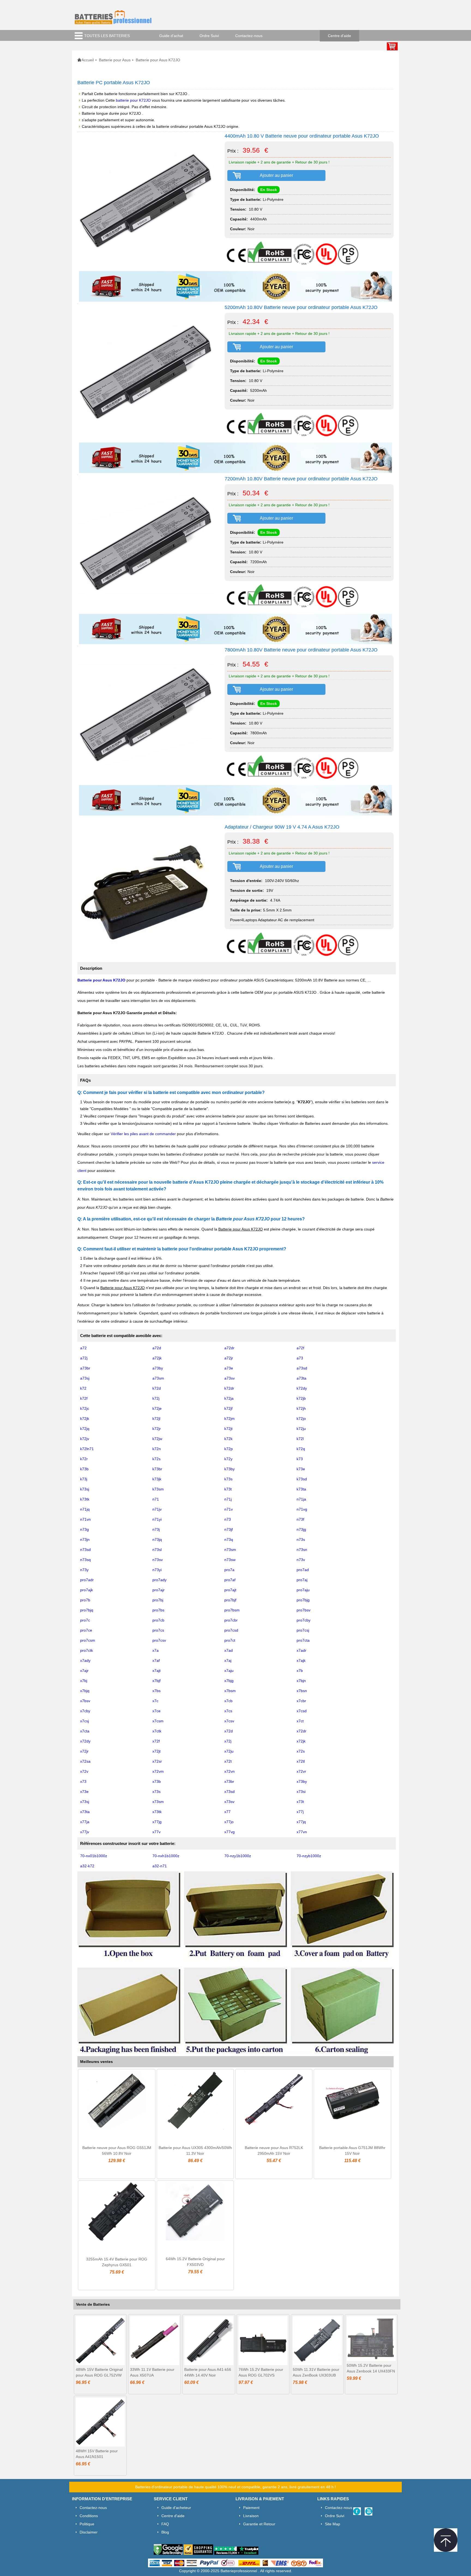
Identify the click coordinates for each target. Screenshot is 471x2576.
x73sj (85, 1802)
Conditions (89, 2516)
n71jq (85, 1509)
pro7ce (86, 1630)
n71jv (157, 1509)
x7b (300, 1671)
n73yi (157, 1570)
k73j (84, 1479)
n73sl (157, 1550)
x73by (302, 1781)
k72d (157, 1388)
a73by (158, 1368)
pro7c (85, 1620)
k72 (83, 1388)
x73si (301, 1792)
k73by (230, 1469)
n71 (156, 1499)
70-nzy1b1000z (238, 1856)
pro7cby (304, 1620)
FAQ (165, 2524)
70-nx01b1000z (94, 1856)
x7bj (84, 1681)
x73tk (157, 1812)
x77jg (157, 1822)
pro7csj (303, 1630)
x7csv (229, 1721)
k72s (156, 1459)
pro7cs (158, 1630)
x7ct (300, 1721)
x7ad (229, 1650)
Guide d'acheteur (176, 2508)
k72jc (85, 1408)
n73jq (157, 1539)
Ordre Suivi (209, 36)
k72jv (85, 1439)
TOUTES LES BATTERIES (107, 36)
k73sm (158, 1489)
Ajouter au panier (276, 175)
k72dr (229, 1388)
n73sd (85, 1550)
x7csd (302, 1711)
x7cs (228, 1711)
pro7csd (231, 1630)
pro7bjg (303, 1600)
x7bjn (301, 1681)
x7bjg (229, 1681)
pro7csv (159, 1640)
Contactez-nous (249, 36)
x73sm (158, 1802)
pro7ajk (87, 1590)
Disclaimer (89, 2532)
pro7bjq (87, 1610)
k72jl (156, 1419)
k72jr (157, 1429)
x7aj (228, 1660)
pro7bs (158, 1610)
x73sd (230, 1792)
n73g (84, 1529)
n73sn (302, 1550)
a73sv (230, 1378)
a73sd (302, 1368)
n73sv (158, 1560)
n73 (228, 1519)
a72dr (229, 1348)
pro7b (85, 1600)
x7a (156, 1650)
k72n (157, 1449)
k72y (228, 1459)
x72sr (157, 1761)
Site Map (333, 2524)
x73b (157, 1781)
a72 (83, 1348)
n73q (229, 1539)
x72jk (301, 1741)
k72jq (85, 1429)
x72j (228, 1741)
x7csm (158, 1721)
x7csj (84, 1721)
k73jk (157, 1479)
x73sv (229, 1802)
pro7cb (158, 1620)
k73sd (302, 1479)
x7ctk (157, 1731)
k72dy (302, 1388)
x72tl (301, 1761)
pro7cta (303, 1640)
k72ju (301, 1429)
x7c (155, 1701)
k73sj (85, 1489)
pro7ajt (230, 1590)
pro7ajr (158, 1590)
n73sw (230, 1560)
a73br (85, 1368)
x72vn (230, 1771)
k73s (228, 1479)
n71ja (301, 1499)
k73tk (85, 1499)
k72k (228, 1439)
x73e (84, 1792)
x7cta (85, 1731)
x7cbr (301, 1701)
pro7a (229, 1570)
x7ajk (301, 1660)
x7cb (228, 1701)
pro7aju (303, 1590)
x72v (84, 1771)
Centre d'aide (339, 36)
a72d (157, 1348)
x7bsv (85, 1701)
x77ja (85, 1822)
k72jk (85, 1419)
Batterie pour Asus (115, 60)
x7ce (156, 1711)
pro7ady (159, 1580)
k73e (301, 1469)
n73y (84, 1570)
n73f (300, 1519)
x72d (229, 1731)
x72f (156, 1741)
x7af (156, 1660)
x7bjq (85, 1691)
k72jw (157, 1439)
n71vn (85, 1519)
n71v (229, 1509)
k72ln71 (87, 1449)
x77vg (230, 1832)
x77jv (85, 1832)
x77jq (301, 1822)
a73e (229, 1368)
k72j (156, 1398)
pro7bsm (232, 1610)
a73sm (158, 1378)
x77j (300, 1812)
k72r (84, 1459)
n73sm (230, 1550)
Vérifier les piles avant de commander (143, 1134)
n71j (228, 1499)
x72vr (301, 1771)
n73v (301, 1560)
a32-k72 (87, 1866)
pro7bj (158, 1600)
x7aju (229, 1671)
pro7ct (230, 1640)
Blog (165, 2532)
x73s (156, 1792)
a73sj (85, 1378)
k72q (301, 1449)
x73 (83, 1781)
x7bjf (156, 1681)
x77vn (302, 1832)
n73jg (301, 1529)
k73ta (301, 1489)
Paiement (251, 2508)
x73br (229, 1781)
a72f (300, 1348)
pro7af (230, 1580)
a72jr (229, 1358)
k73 (300, 1459)
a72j (84, 1358)
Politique (87, 2524)
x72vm (158, 1771)
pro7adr (87, 1580)
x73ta (85, 1812)
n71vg (302, 1509)
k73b (84, 1469)
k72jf (228, 1408)
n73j (156, 1529)
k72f (84, 1398)
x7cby (85, 1711)
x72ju (229, 1751)
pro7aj (302, 1580)
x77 (227, 1812)
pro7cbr (231, 1620)
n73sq (85, 1560)
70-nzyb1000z (309, 1856)
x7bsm (230, 1691)
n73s (301, 1539)
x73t (300, 1802)
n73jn (85, 1539)
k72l (300, 1439)
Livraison (251, 2516)
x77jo (229, 1822)
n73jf (229, 1529)
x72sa (85, 1761)
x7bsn (302, 1691)
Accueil (88, 60)
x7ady (85, 1660)
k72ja (229, 1398)
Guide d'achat (171, 36)
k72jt (228, 1429)
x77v (156, 1832)
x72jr (84, 1751)
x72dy (85, 1741)
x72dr (301, 1731)
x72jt (156, 1751)
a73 (300, 1358)
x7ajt (156, 1671)
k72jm (230, 1419)
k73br (157, 1469)
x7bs (156, 1691)
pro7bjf (230, 1600)
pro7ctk (87, 1650)
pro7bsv (304, 1610)
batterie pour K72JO (134, 100)
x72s (301, 1751)
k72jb (301, 1398)
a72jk (157, 1358)
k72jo (301, 1419)
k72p (229, 1449)
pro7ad (303, 1570)
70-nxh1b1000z (166, 1856)
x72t (228, 1761)
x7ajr (84, 1671)
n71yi (157, 1519)
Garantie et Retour (259, 2524)
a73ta (301, 1378)
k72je (157, 1408)
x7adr (301, 1650)
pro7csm (88, 1640)
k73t (228, 1489)
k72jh (301, 1408)
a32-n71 (160, 1866)
